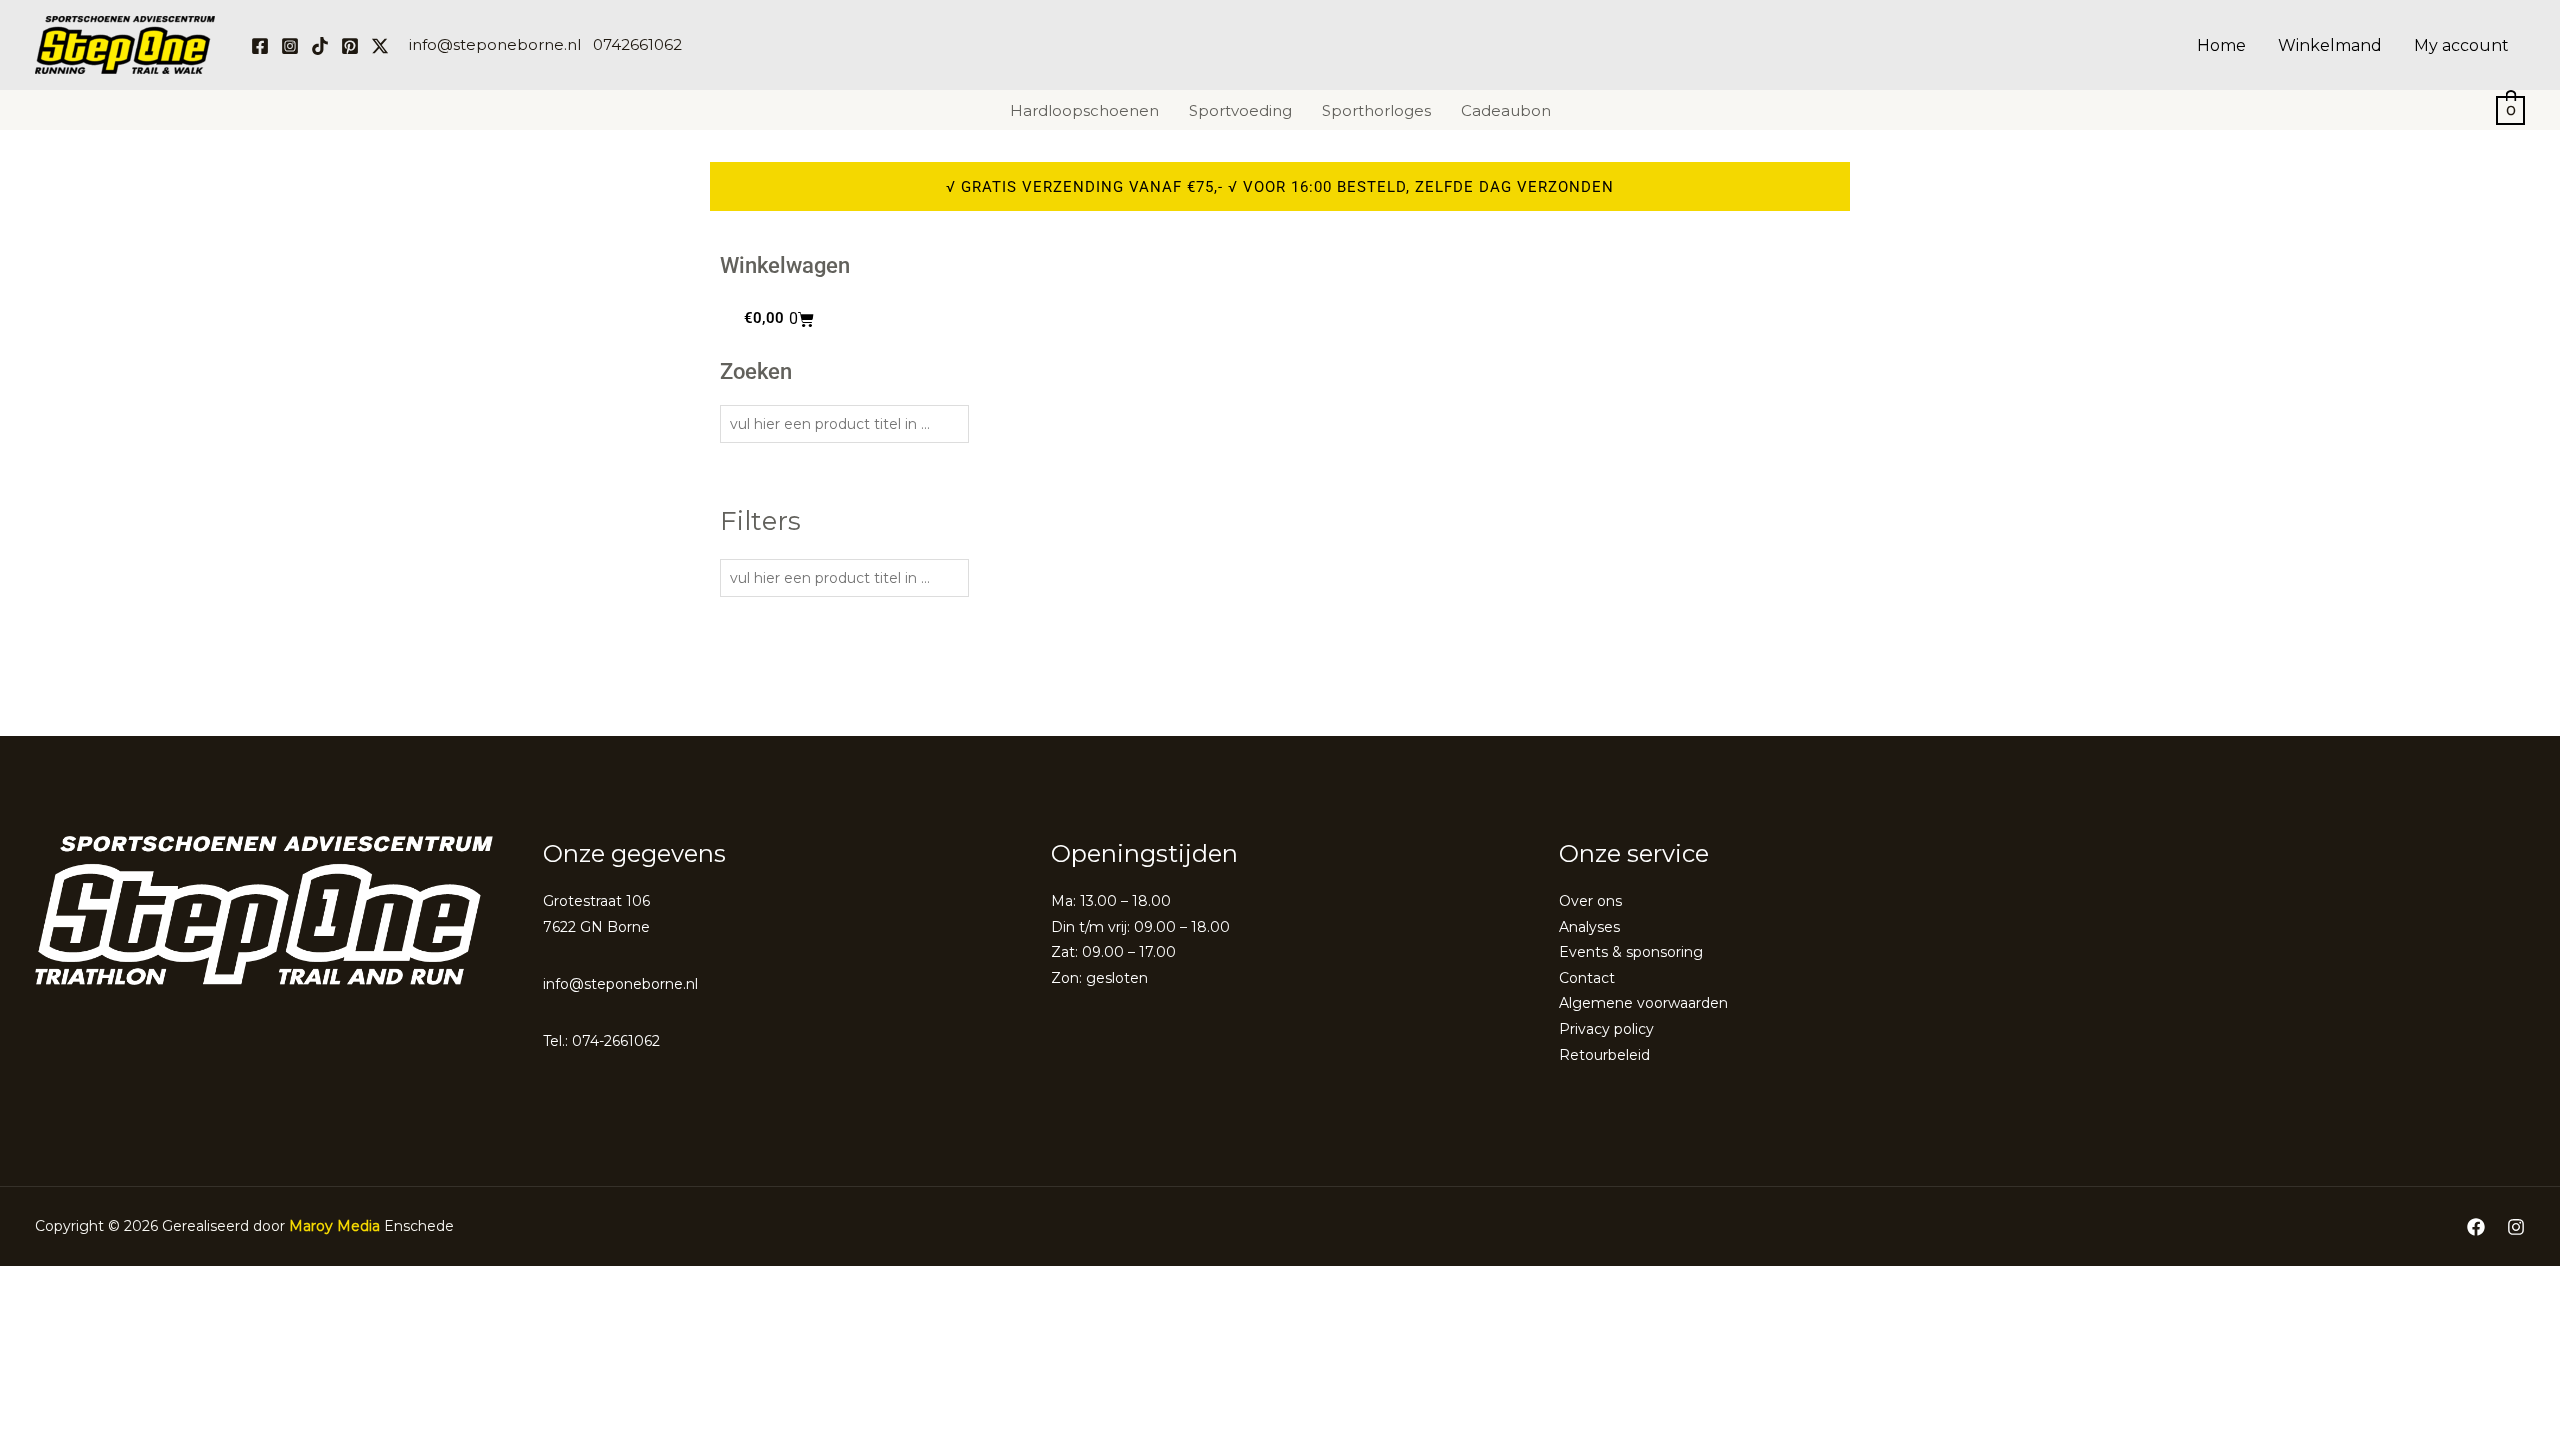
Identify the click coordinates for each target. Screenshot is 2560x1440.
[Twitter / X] (380, 46)
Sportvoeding (1240, 110)
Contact (1587, 978)
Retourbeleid (1604, 1055)
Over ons (1590, 901)
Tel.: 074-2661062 (601, 1041)
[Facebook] (260, 46)
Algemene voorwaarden (1643, 1003)
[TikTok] (320, 46)
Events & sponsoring (1631, 952)
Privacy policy (1606, 1029)
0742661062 (637, 44)
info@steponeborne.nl (495, 44)
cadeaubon (1506, 110)
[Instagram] (290, 46)
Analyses (1589, 927)
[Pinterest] (350, 46)
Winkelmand (2330, 45)
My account (2461, 45)
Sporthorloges (1376, 110)
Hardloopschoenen (1084, 110)
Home (2221, 45)
